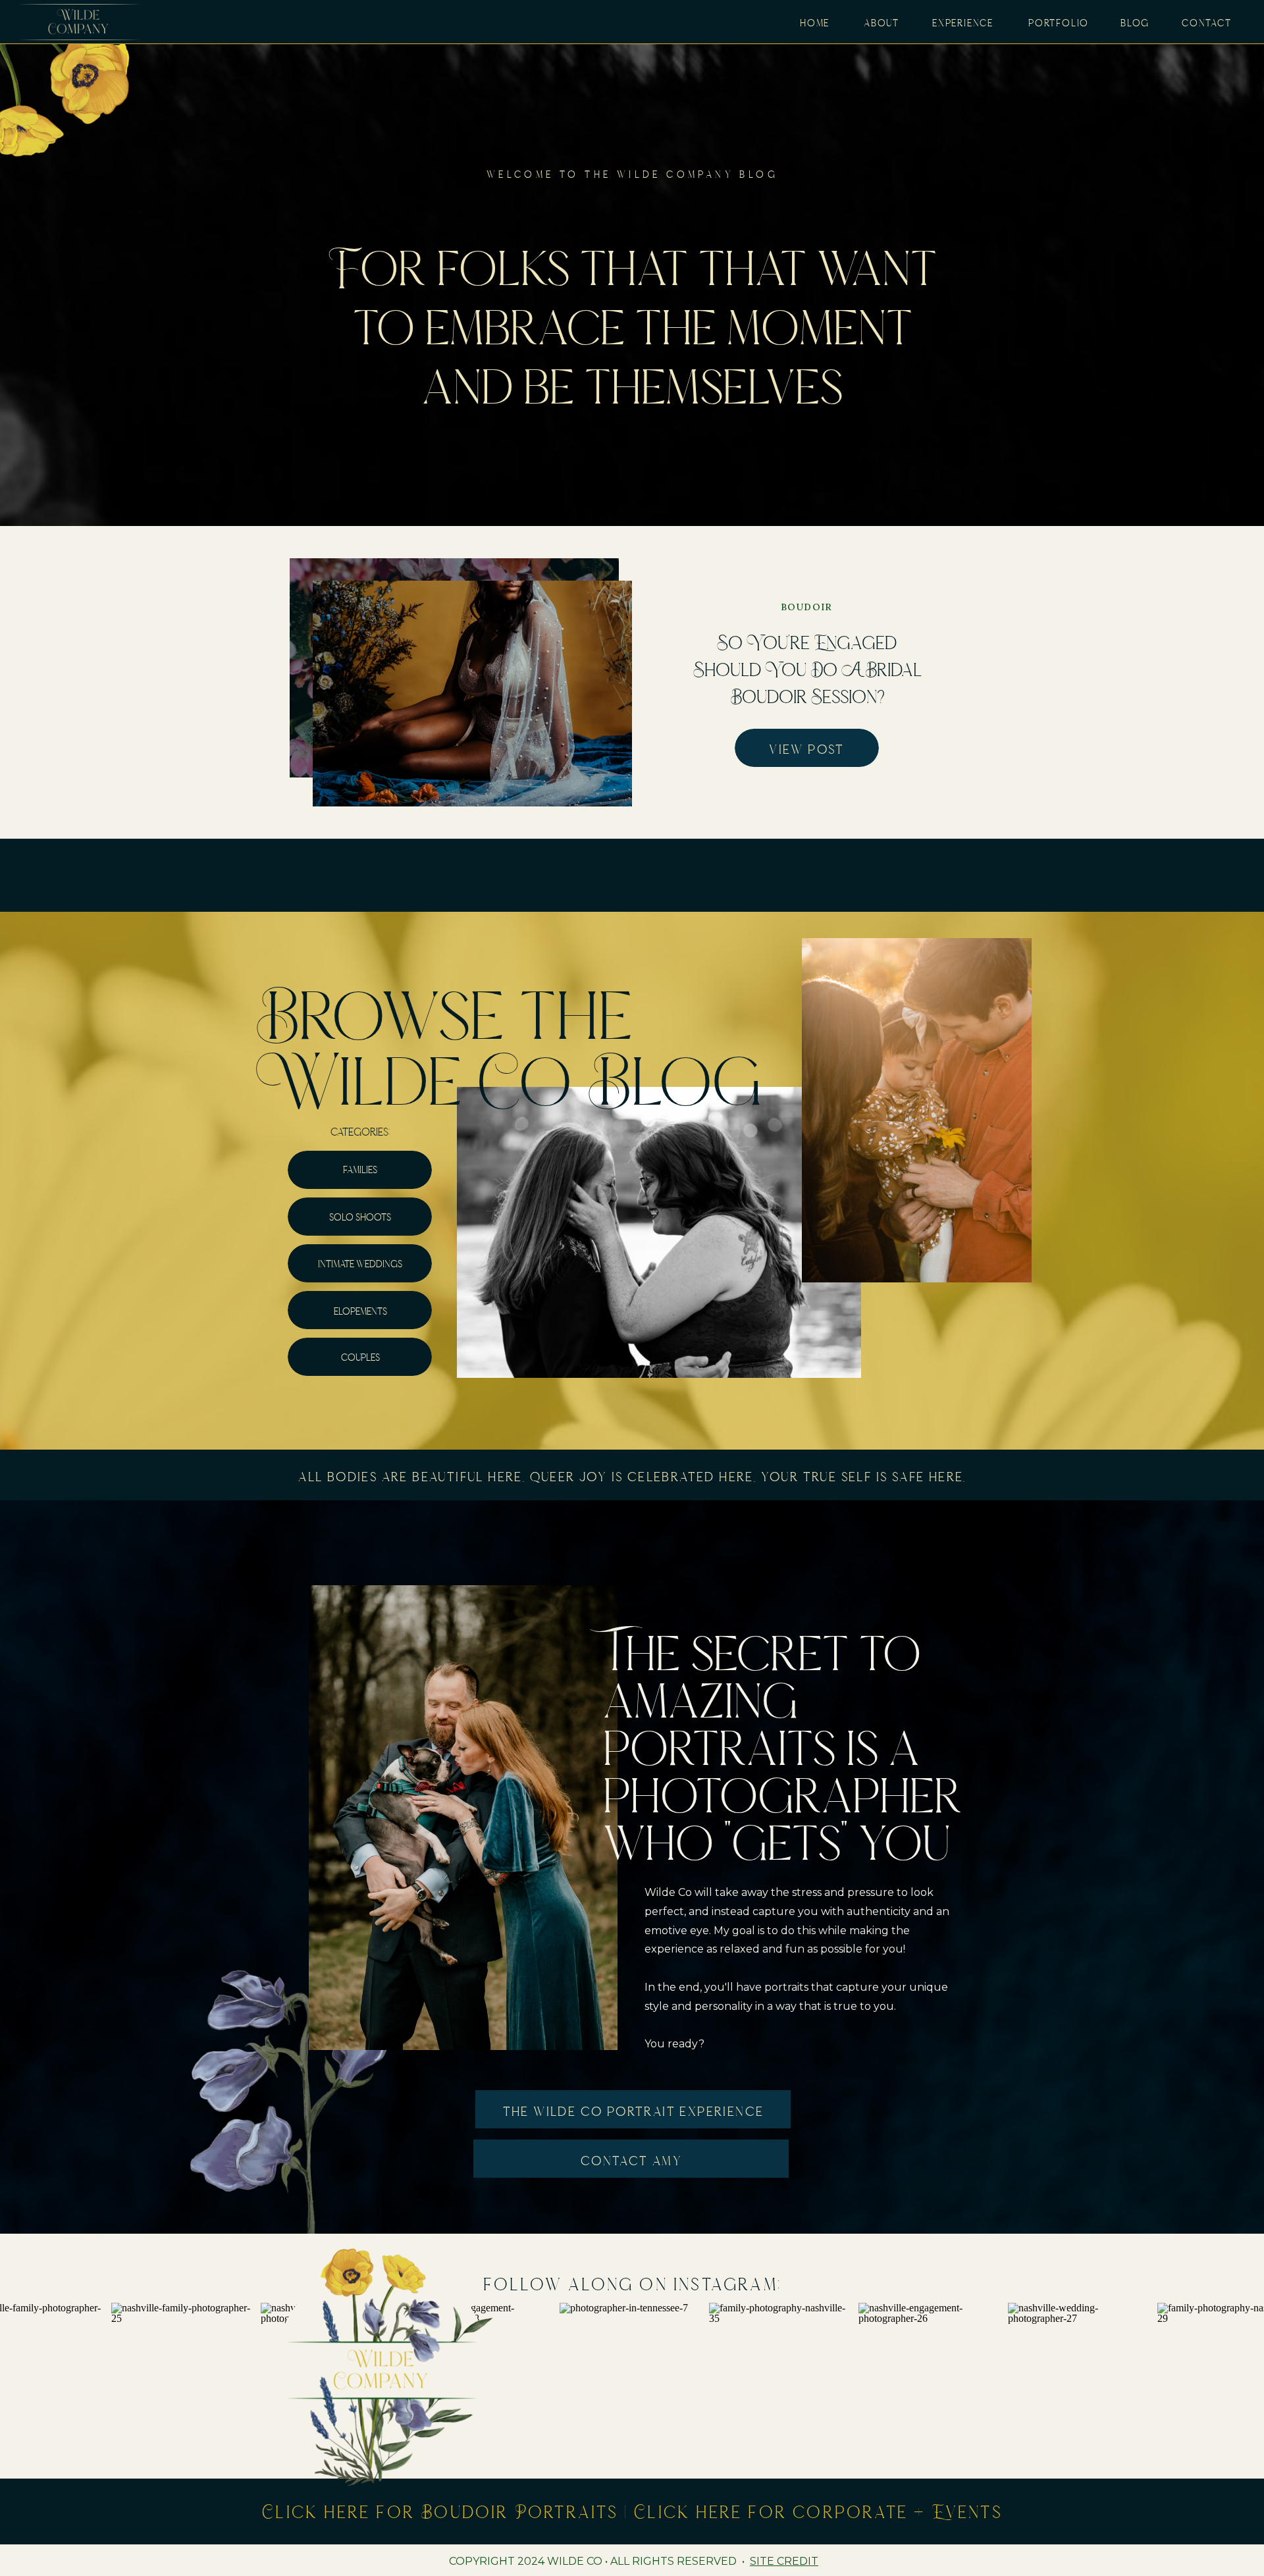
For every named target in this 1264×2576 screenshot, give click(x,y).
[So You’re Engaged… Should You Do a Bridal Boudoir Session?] (472, 694)
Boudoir (807, 607)
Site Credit (784, 2561)
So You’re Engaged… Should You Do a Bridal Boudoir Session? (807, 669)
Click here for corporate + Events (818, 2511)
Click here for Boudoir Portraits (440, 2511)
